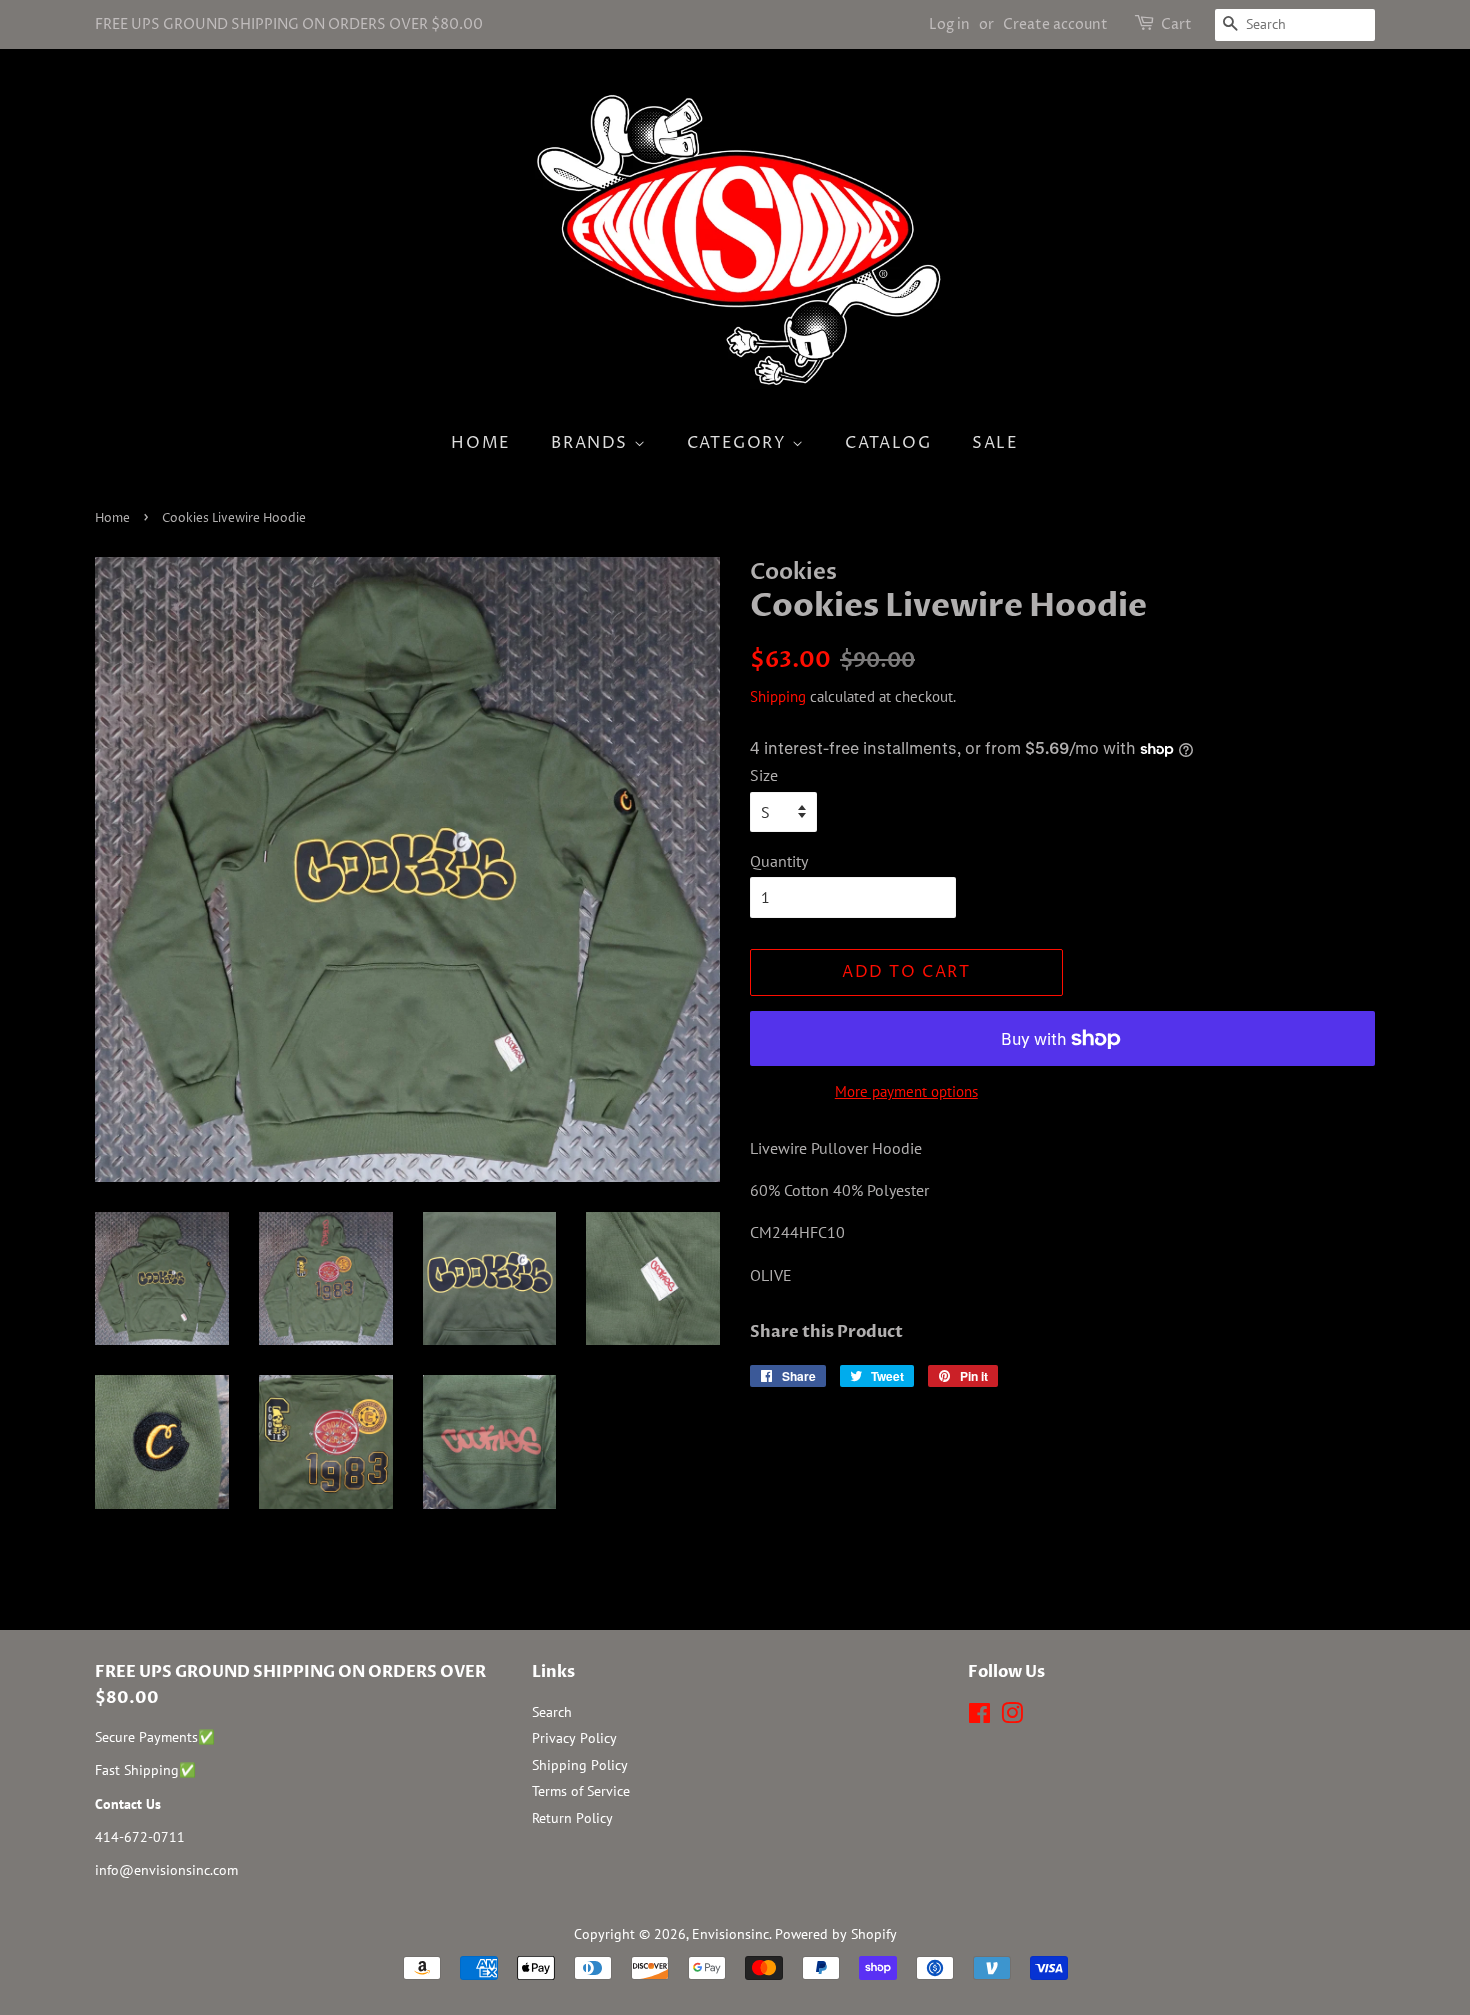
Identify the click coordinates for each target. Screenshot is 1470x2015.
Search (552, 1712)
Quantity (779, 861)
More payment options (906, 1091)
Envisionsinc (730, 1934)
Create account (1055, 24)
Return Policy (572, 1818)
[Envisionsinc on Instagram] (1012, 1717)
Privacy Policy (574, 1738)
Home (480, 443)
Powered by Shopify (836, 1934)
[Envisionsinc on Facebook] (979, 1717)
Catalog (888, 443)
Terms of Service (581, 1791)
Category (739, 443)
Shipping (778, 696)
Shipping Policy (580, 1765)
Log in (949, 24)
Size (764, 775)
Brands (592, 443)
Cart (1176, 24)
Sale (995, 443)
